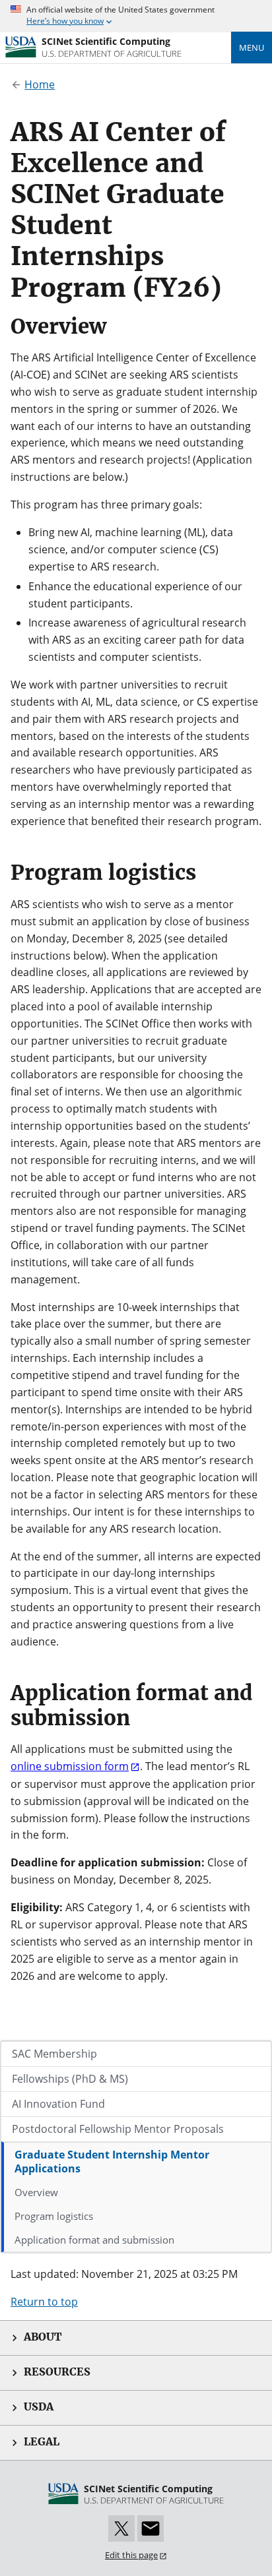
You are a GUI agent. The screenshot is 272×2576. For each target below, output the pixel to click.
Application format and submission (94, 2240)
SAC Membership (54, 2054)
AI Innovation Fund (58, 2104)
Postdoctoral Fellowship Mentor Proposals (118, 2129)
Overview (36, 2192)
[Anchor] (234, 285)
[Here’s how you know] (136, 16)
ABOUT (43, 2337)
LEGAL (42, 2442)
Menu (252, 47)
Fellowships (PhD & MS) (70, 2079)
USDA (39, 2407)
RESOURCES (57, 2372)
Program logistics (54, 2216)
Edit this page (131, 2555)
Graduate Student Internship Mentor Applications (112, 2162)
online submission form (70, 1766)
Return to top (44, 2302)
